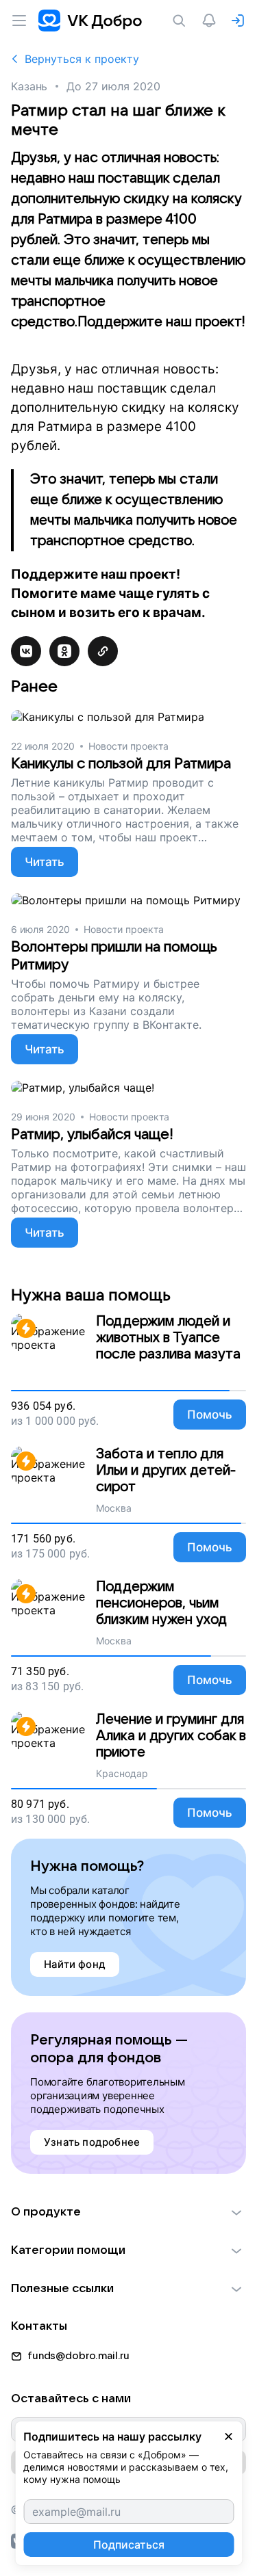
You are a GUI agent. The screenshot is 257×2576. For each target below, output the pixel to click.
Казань (29, 86)
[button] (128, 2212)
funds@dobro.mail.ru (78, 2356)
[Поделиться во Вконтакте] (26, 651)
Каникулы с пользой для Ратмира (121, 764)
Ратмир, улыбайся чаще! (92, 1134)
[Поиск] (182, 21)
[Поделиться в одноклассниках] (64, 651)
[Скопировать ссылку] (103, 651)
